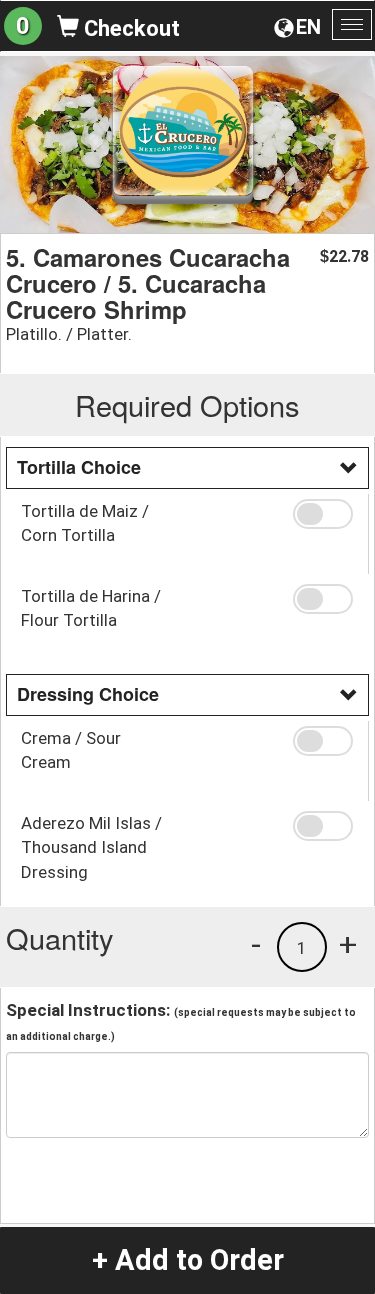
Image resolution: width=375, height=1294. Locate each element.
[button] (323, 514)
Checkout (129, 28)
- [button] (256, 944)
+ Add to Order (188, 1260)
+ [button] (348, 944)
